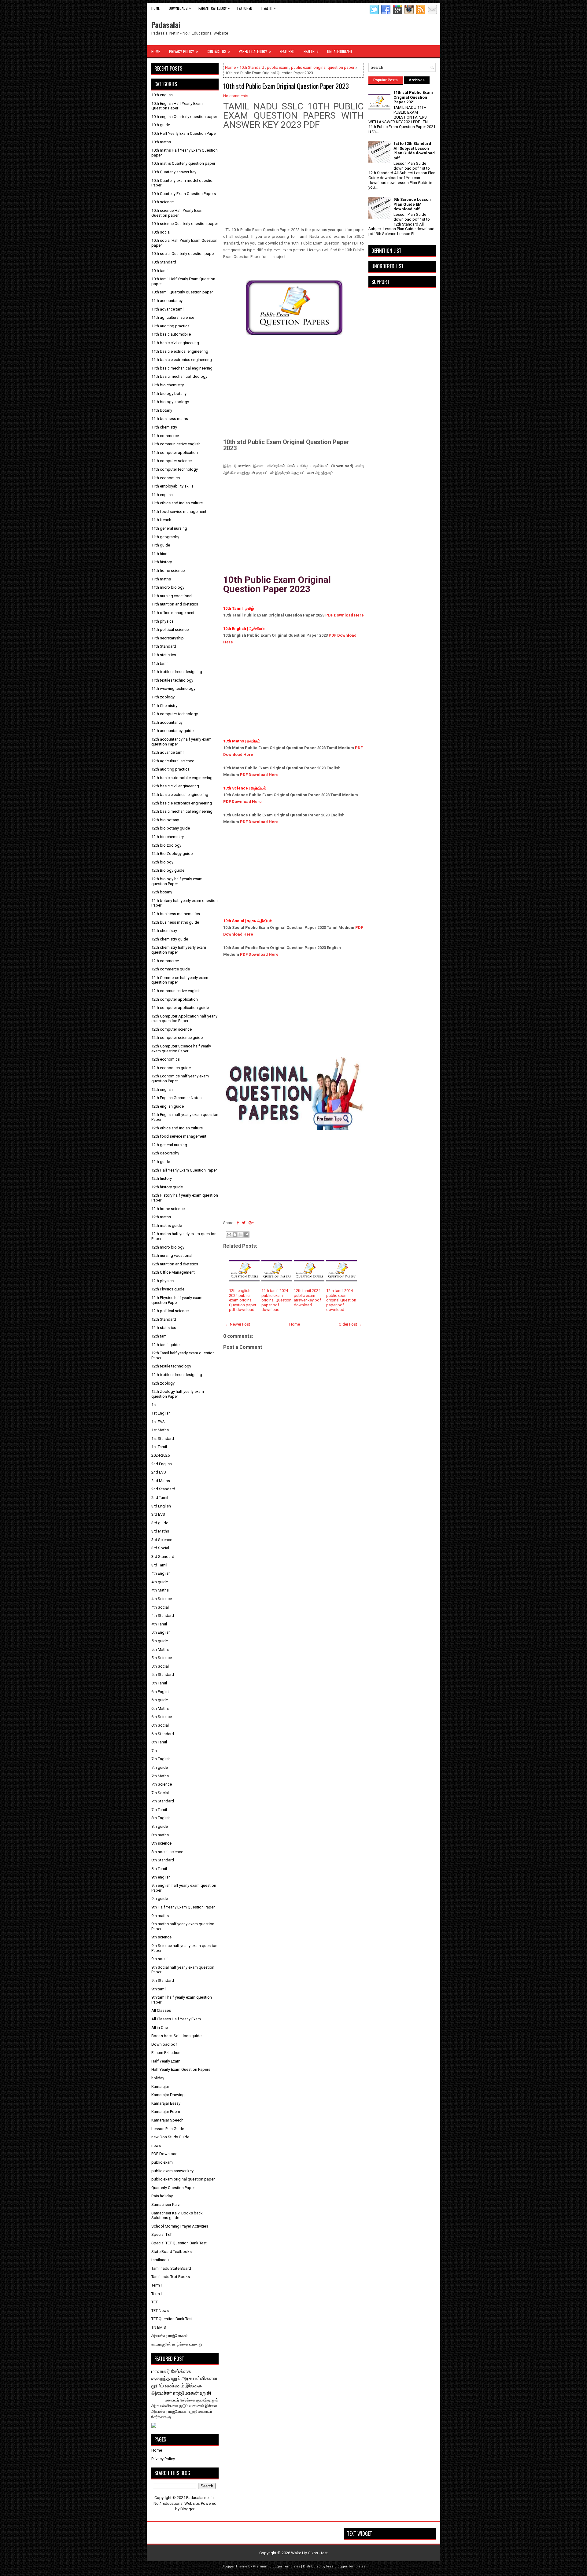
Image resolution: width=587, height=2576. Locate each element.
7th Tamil (159, 1810)
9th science (161, 1937)
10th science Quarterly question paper (185, 224)
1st (154, 1405)
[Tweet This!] (244, 1223)
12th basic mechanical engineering (182, 811)
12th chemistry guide (170, 939)
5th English (161, 1632)
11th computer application (175, 453)
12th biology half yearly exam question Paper (177, 881)
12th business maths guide (175, 922)
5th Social (160, 1666)
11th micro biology (168, 587)
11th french (161, 520)
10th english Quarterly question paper (184, 117)
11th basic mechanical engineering (182, 368)
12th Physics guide (168, 1289)
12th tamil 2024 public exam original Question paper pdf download (341, 1300)
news (156, 2145)
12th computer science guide (177, 1038)
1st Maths (160, 1430)
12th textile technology (171, 1366)
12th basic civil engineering (175, 786)
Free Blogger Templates (346, 2566)
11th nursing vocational (172, 596)
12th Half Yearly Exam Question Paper (184, 1170)
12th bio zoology (166, 845)
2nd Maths (161, 1481)
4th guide (160, 1582)
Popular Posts (386, 80)
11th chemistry (164, 427)
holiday (158, 2078)
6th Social (160, 1725)
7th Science (162, 1784)
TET (155, 2302)
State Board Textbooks (172, 2252)
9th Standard (163, 1980)
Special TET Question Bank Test (179, 2243)
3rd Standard (163, 1557)
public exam (278, 67)
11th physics (162, 621)
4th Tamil (159, 1624)
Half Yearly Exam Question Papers (181, 2069)
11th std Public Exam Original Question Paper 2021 (413, 97)
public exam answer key (172, 2171)
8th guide (160, 1826)
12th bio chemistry (168, 837)
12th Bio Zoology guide (172, 854)
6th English (161, 1692)
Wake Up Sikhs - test (309, 2553)
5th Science (162, 1658)
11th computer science (172, 461)
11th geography (165, 537)
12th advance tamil (168, 752)
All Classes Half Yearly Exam (176, 2019)
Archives (417, 80)
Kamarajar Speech (167, 2120)
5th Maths (160, 1649)
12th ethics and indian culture (177, 1128)
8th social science (167, 1852)
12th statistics (164, 1328)
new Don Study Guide (170, 2137)
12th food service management (179, 1136)
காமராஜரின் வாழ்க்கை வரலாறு (177, 2344)
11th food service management (179, 512)
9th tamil (159, 1989)
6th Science (162, 1717)
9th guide (160, 1899)
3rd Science (162, 1540)
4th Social (160, 1607)
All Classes (161, 2010)
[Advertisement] (293, 184)
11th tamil (160, 663)
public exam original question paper (323, 67)
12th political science (170, 1311)
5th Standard (163, 1674)
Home (155, 8)
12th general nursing (169, 1145)
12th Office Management (173, 1272)
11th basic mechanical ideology (179, 376)
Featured (245, 8)
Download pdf (164, 2044)
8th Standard (163, 1860)
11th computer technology (175, 469)
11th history (162, 562)
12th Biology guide (168, 870)
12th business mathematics (176, 914)
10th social (161, 232)
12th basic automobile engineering (182, 778)
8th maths (160, 1835)
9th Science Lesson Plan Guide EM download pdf (412, 204)
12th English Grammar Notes (176, 1098)
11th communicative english (176, 444)
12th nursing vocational (172, 1255)
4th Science (162, 1599)
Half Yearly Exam (166, 2061)
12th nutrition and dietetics (175, 1264)
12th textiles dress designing (177, 1375)
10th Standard (252, 67)
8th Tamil (159, 1869)
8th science (161, 1843)
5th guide (160, 1641)
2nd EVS (159, 1472)
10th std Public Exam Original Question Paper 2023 (286, 86)
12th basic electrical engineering (180, 795)
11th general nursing (169, 528)
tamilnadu (160, 2260)
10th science (162, 202)
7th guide (160, 1767)
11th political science (170, 629)
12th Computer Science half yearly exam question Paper (181, 1049)
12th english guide (168, 1106)
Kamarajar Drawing (168, 2095)
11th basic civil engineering (175, 343)
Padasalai (166, 24)
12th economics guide (171, 1068)
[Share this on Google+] (251, 1223)
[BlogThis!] (235, 1235)
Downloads (180, 8)
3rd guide (160, 1523)
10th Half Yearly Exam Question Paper (184, 133)
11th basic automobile (171, 334)
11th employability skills (172, 486)
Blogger (187, 2509)
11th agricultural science (173, 317)
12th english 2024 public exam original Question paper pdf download (243, 1300)
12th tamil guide (165, 1345)
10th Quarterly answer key (174, 172)
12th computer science (172, 1029)
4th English (161, 1573)
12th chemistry (164, 931)
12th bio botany (165, 820)
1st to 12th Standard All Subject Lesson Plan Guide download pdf (414, 151)
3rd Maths (160, 1531)
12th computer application (175, 999)
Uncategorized (340, 51)
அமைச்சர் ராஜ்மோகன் (170, 2336)
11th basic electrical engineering (180, 351)
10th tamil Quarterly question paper (182, 292)
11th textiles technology (172, 680)
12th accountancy (167, 722)
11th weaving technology (173, 688)
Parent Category (214, 8)
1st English (161, 1413)
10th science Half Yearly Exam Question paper (177, 213)
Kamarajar (160, 2087)
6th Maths (160, 1708)
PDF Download (164, 2154)
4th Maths (160, 1590)
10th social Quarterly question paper (183, 254)
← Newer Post (238, 1324)
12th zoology (163, 1383)
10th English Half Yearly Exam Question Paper (177, 106)
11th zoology (163, 697)
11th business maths (170, 419)
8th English (161, 1818)
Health (268, 8)
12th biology (162, 862)
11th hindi (160, 554)
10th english (162, 95)
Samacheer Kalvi (166, 2204)
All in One (160, 2028)
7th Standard (163, 1801)
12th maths (161, 1217)
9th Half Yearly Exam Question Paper (183, 1907)
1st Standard (163, 1439)
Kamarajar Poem (166, 2112)
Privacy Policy (184, 51)
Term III (157, 2294)
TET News (160, 2311)
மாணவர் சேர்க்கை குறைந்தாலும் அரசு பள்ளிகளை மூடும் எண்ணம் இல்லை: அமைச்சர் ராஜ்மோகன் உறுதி (185, 2382)
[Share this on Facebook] (238, 1223)
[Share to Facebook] (246, 1235)
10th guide (161, 125)
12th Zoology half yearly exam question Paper (178, 1394)
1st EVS (158, 1422)
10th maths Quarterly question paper (183, 163)
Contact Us (218, 51)
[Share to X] (241, 1235)
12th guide (161, 1162)
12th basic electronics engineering (182, 803)
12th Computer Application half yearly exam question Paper (184, 1019)
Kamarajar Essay (166, 2103)
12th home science (168, 1209)
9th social (160, 1959)
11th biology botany (169, 394)
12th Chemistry (164, 706)
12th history (162, 1178)
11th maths (161, 579)
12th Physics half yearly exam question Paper (177, 1300)
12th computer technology (175, 714)
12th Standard (164, 1319)
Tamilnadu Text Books (171, 2277)
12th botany (162, 892)
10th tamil (160, 271)
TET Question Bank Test (172, 2319)
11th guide (161, 545)
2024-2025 (161, 1455)
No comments (236, 96)
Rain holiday (162, 2196)
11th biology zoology (170, 402)
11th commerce (165, 436)
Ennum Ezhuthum (166, 2053)
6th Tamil (159, 1742)
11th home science (168, 570)
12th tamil (160, 1336)
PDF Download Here (345, 615)
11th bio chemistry (168, 385)
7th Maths (160, 1776)
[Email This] (229, 1235)
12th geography (165, 1153)
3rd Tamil (159, 1565)
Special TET (162, 2234)
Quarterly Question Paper (173, 2188)
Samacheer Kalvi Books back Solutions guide (177, 2215)
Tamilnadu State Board (171, 2268)
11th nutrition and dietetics (175, 604)
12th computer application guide (180, 1008)
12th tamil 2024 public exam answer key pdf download (307, 1298)
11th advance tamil (168, 309)
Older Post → (350, 1324)
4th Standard (163, 1616)
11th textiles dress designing (177, 672)
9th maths (160, 1916)
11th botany (162, 410)
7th (154, 1751)
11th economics (166, 478)
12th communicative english (176, 991)
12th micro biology (168, 1247)
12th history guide (167, 1187)
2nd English (162, 1464)
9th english (161, 1877)
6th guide (160, 1700)
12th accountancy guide (172, 731)
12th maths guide (167, 1225)
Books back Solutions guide (176, 2036)
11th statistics (164, 655)
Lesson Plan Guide (168, 2129)
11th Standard (164, 646)
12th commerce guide (171, 969)
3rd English (161, 1506)
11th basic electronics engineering (182, 360)
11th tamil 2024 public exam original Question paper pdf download (276, 1300)
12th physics (162, 1281)
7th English (161, 1759)
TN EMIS (159, 2327)
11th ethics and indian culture (177, 503)
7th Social (160, 1793)
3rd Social (160, 1548)
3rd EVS (158, 1514)
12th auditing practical (171, 769)
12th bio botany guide (171, 828)
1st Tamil (159, 1447)
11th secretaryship (168, 638)
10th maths (161, 142)
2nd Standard (163, 1489)
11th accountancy (167, 301)
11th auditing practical (171, 326)
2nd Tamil (160, 1498)
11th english (162, 495)
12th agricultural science (173, 761)
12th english (162, 1089)
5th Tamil (159, 1683)
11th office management (173, 613)
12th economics (166, 1059)
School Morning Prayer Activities (180, 2226)
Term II (157, 2285)
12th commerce (165, 961)
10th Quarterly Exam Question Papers (184, 194)
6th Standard (163, 1734)
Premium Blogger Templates (277, 2566)
